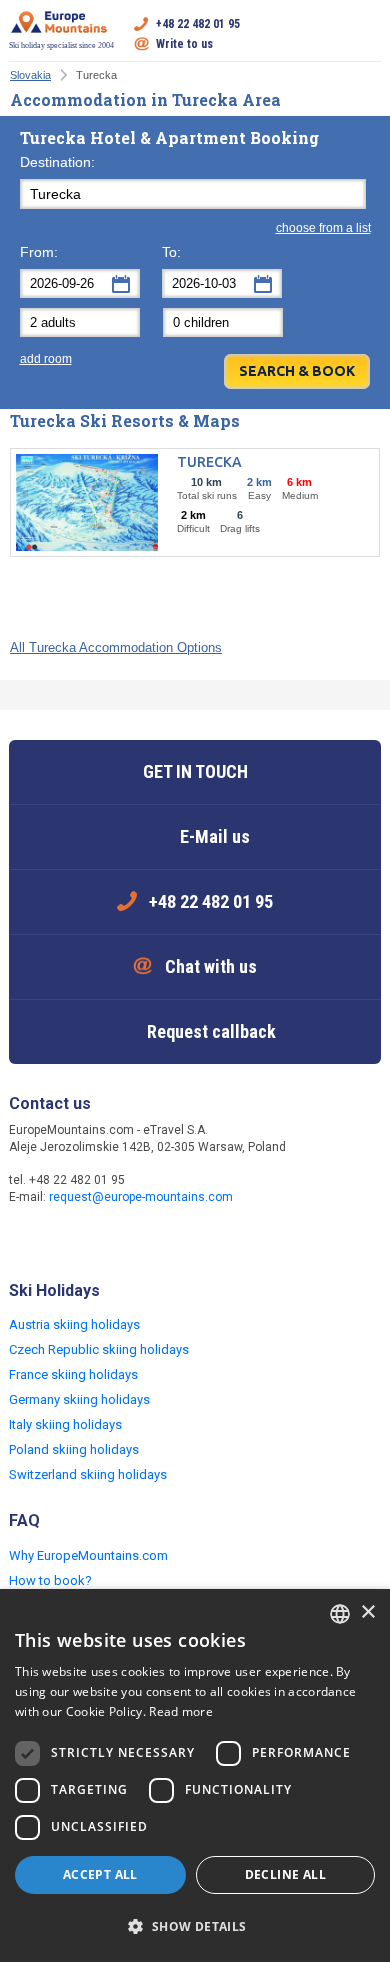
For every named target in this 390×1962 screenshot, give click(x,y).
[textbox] (193, 194)
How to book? (50, 1580)
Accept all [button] (100, 1874)
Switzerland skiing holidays (88, 1474)
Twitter (67, 1239)
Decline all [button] (285, 1874)
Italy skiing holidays (65, 1424)
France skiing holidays (73, 1374)
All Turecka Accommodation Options (116, 647)
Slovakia (30, 75)
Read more (181, 1711)
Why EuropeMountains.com (88, 1555)
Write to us (184, 44)
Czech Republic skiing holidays (99, 1349)
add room (46, 359)
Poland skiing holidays (74, 1449)
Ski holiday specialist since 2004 (61, 45)
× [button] (367, 1612)
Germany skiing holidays (79, 1399)
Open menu (366, 34)
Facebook (27, 1239)
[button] (195, 1927)
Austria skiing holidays (74, 1324)
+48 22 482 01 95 (198, 24)
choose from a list (323, 228)
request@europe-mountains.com (141, 1197)
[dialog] (195, 1775)
